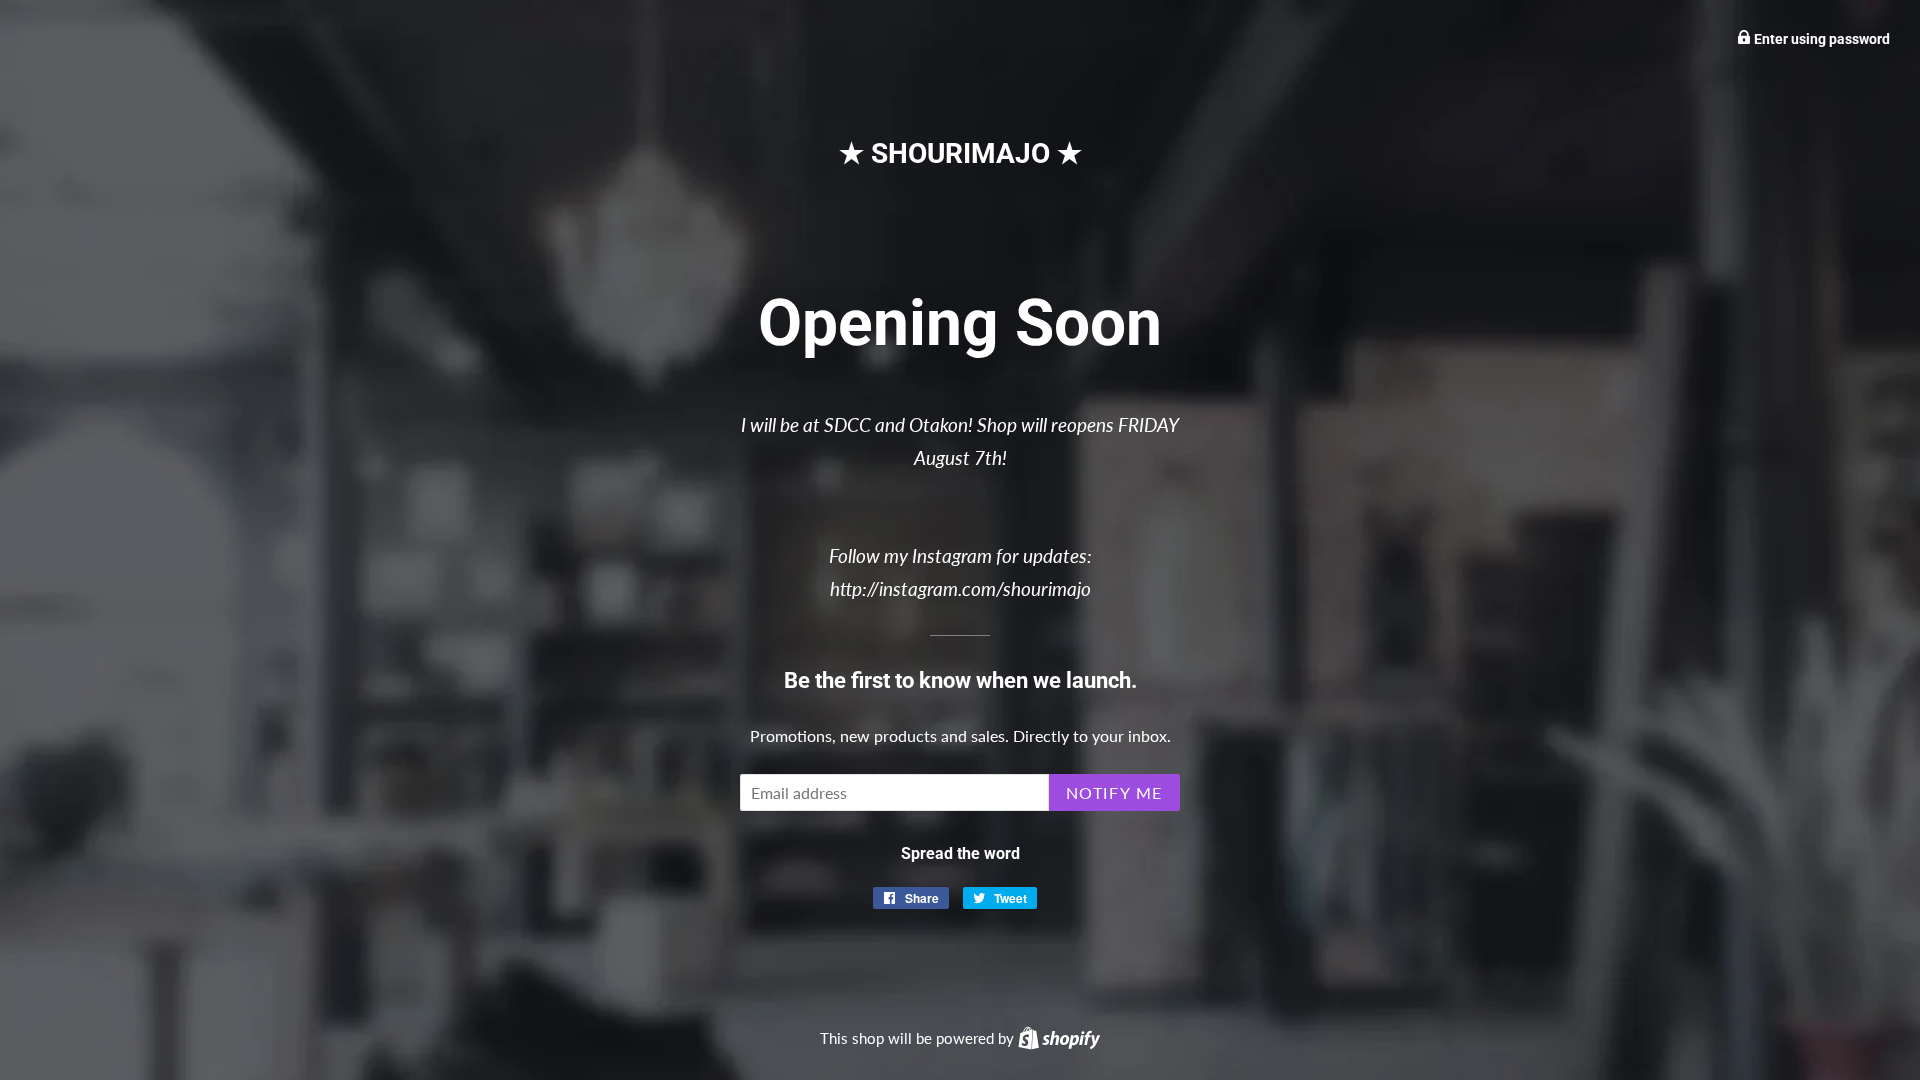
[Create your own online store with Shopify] (1059, 1038)
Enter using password (1820, 39)
